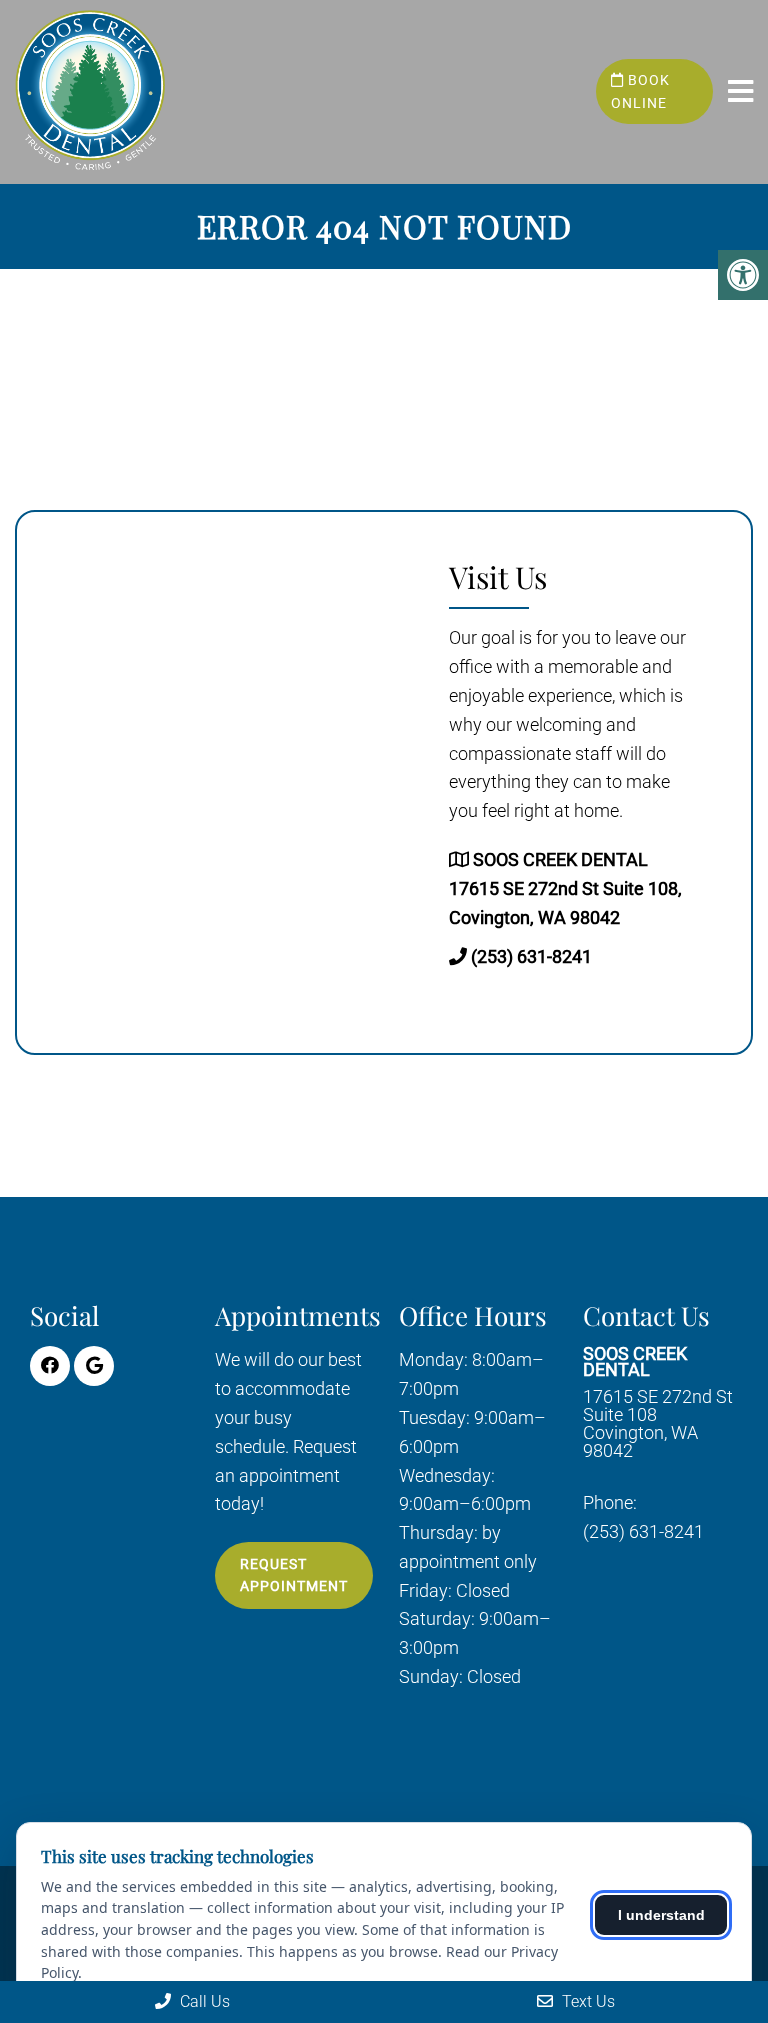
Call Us (203, 2001)
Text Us (586, 2001)
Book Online (640, 91)
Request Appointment (294, 1575)
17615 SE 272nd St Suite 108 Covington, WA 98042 (658, 1403)
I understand (661, 1915)
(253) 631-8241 (531, 956)
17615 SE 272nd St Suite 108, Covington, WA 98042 (565, 888)
